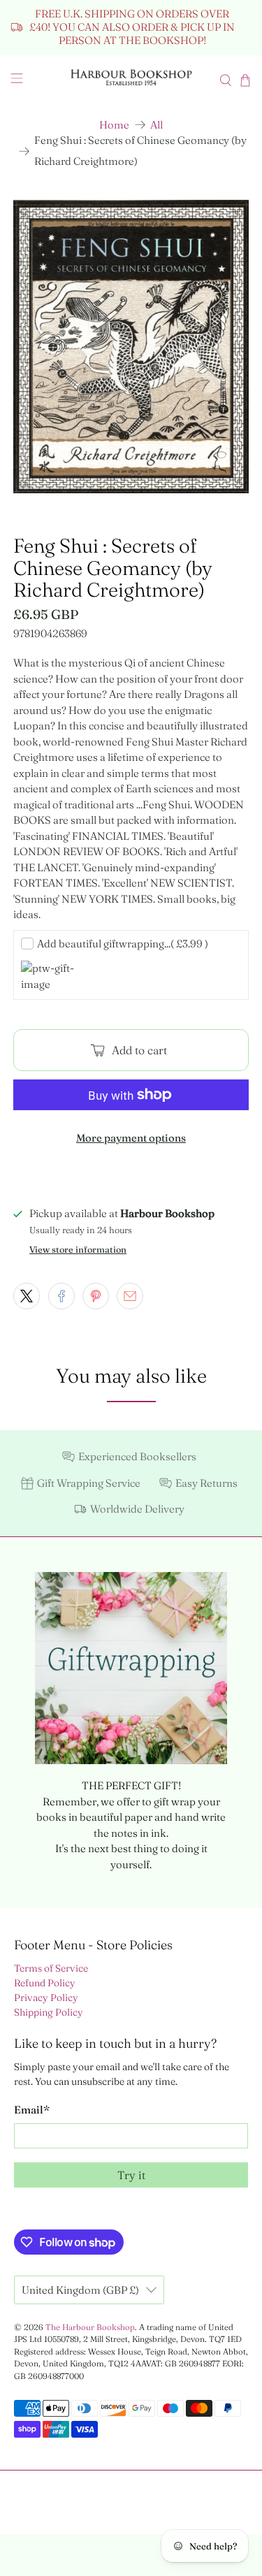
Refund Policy (45, 1983)
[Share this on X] (27, 1296)
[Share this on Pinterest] (96, 1296)
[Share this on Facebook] (61, 1296)
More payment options (131, 1138)
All (157, 125)
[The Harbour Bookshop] (131, 80)
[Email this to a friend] (130, 1296)
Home (114, 125)
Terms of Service (51, 1968)
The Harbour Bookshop (90, 2327)
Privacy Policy (46, 1998)
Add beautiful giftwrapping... (123, 944)
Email (32, 2110)
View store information (78, 1250)
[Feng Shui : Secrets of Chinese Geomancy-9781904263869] (131, 347)
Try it (131, 2175)
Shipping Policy (49, 2012)
